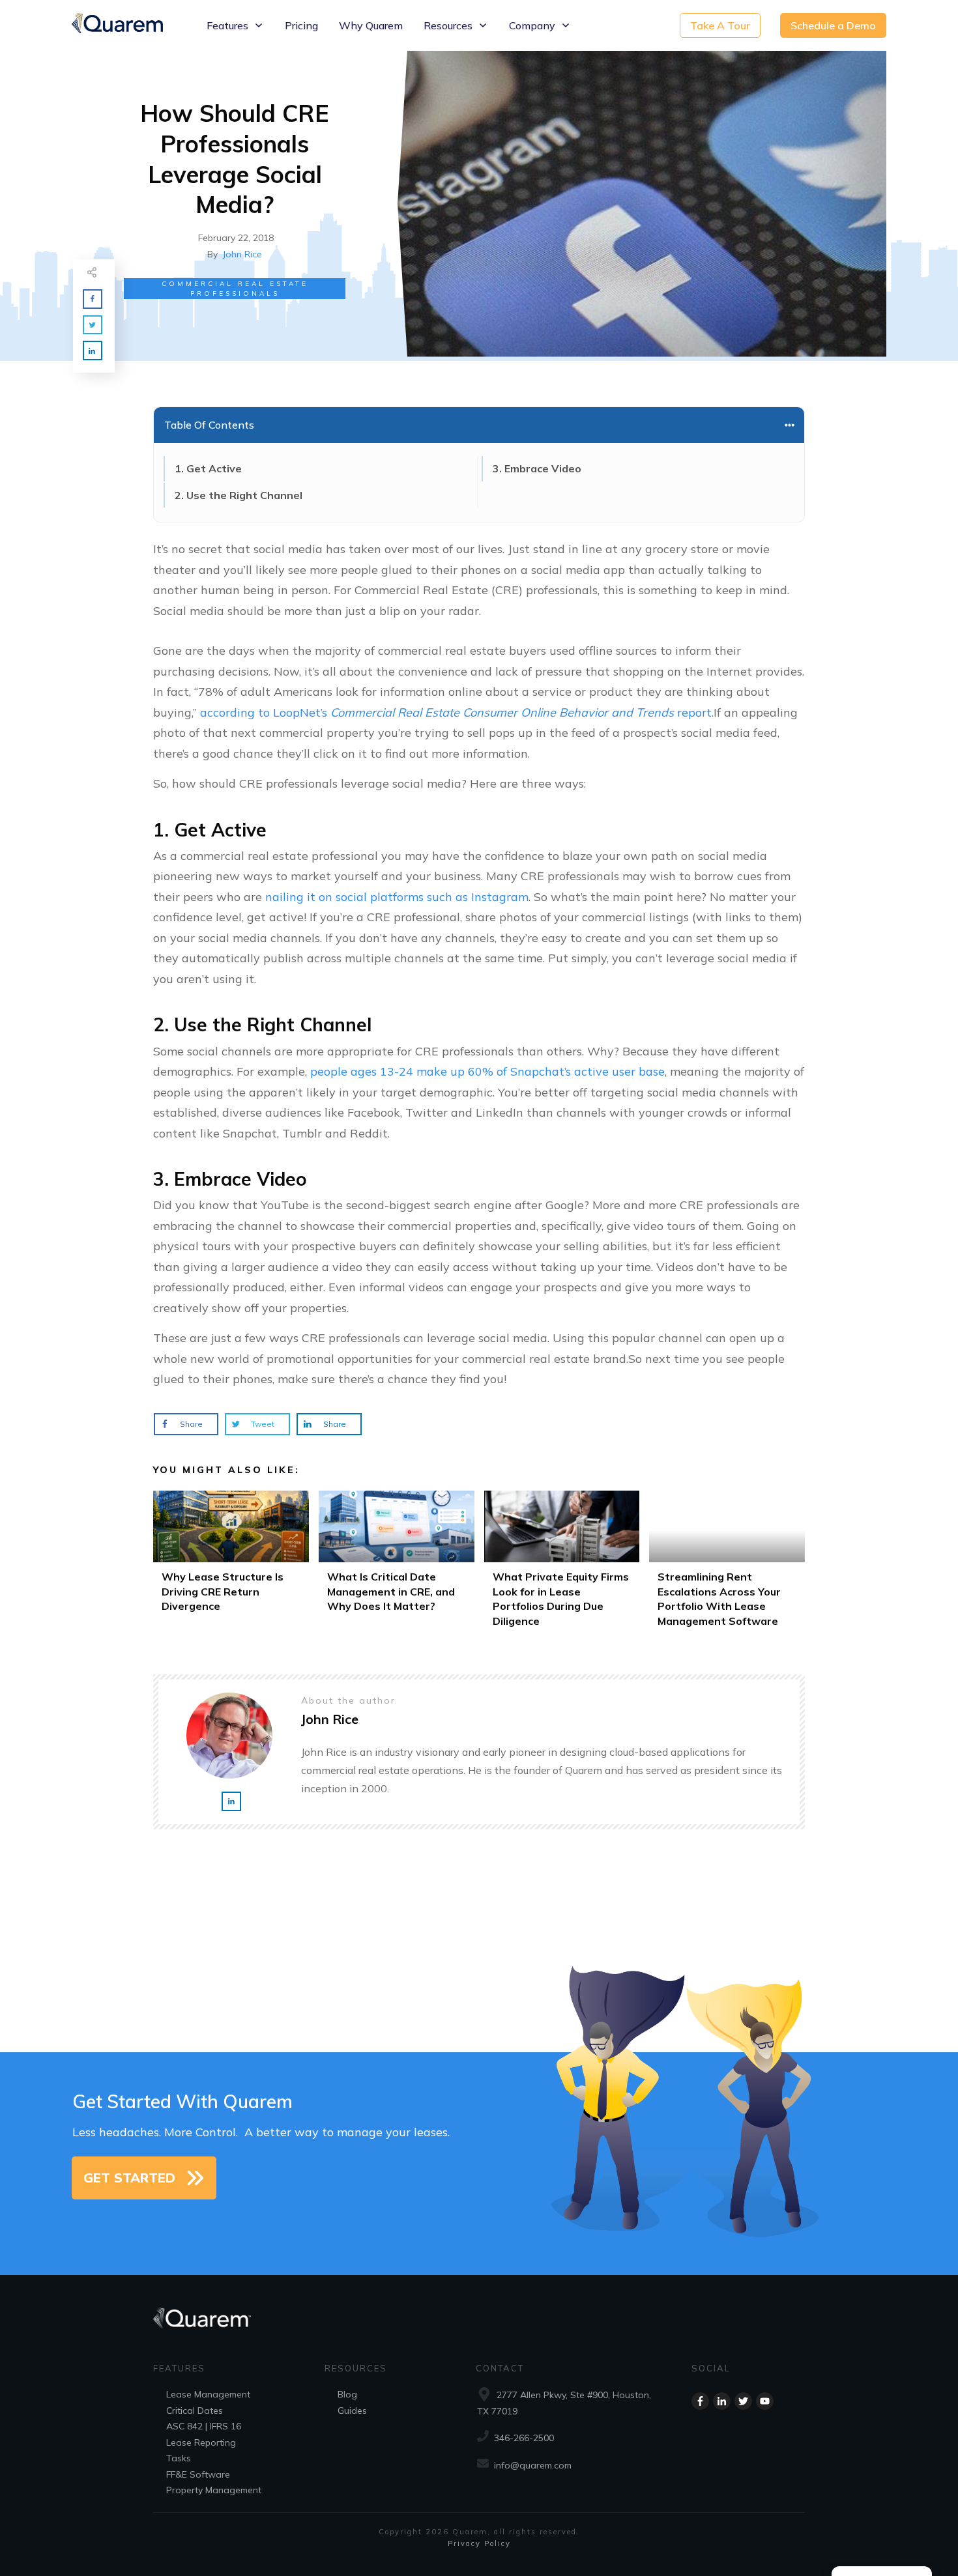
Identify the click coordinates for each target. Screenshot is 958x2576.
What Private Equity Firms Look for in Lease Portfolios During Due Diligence (562, 1563)
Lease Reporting (201, 2442)
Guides (352, 2411)
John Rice (242, 254)
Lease (179, 2394)
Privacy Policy (479, 2543)
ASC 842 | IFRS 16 (204, 2426)
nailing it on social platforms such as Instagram (397, 897)
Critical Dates (195, 2411)
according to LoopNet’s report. (457, 712)
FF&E (177, 2474)
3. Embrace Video (537, 468)
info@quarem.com (533, 2465)
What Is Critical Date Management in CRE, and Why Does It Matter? (397, 1563)
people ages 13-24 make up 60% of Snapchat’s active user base (487, 1071)
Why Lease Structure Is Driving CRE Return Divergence (231, 1563)
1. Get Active (208, 468)
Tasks (179, 2458)
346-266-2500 (524, 2438)
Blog (347, 2394)
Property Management (214, 2490)
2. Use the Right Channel (239, 495)
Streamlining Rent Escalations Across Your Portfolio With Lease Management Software (727, 1563)
